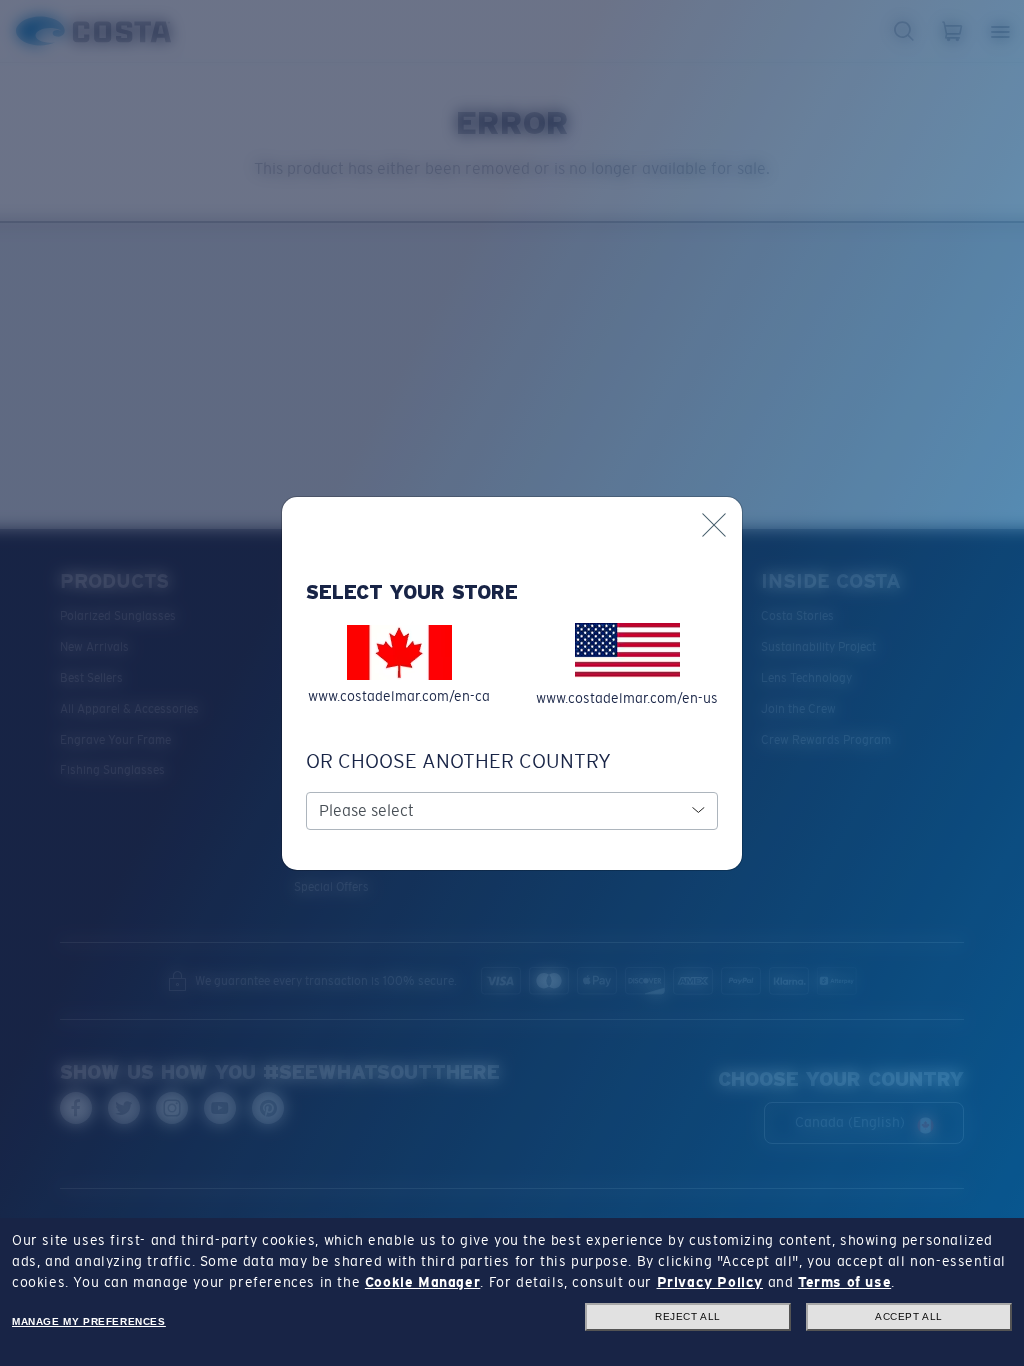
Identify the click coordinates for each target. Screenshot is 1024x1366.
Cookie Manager (422, 1282)
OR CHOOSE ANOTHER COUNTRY (458, 761)
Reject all (688, 1316)
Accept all (909, 1316)
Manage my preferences (89, 1321)
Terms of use (844, 1282)
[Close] (714, 525)
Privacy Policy (710, 1282)
